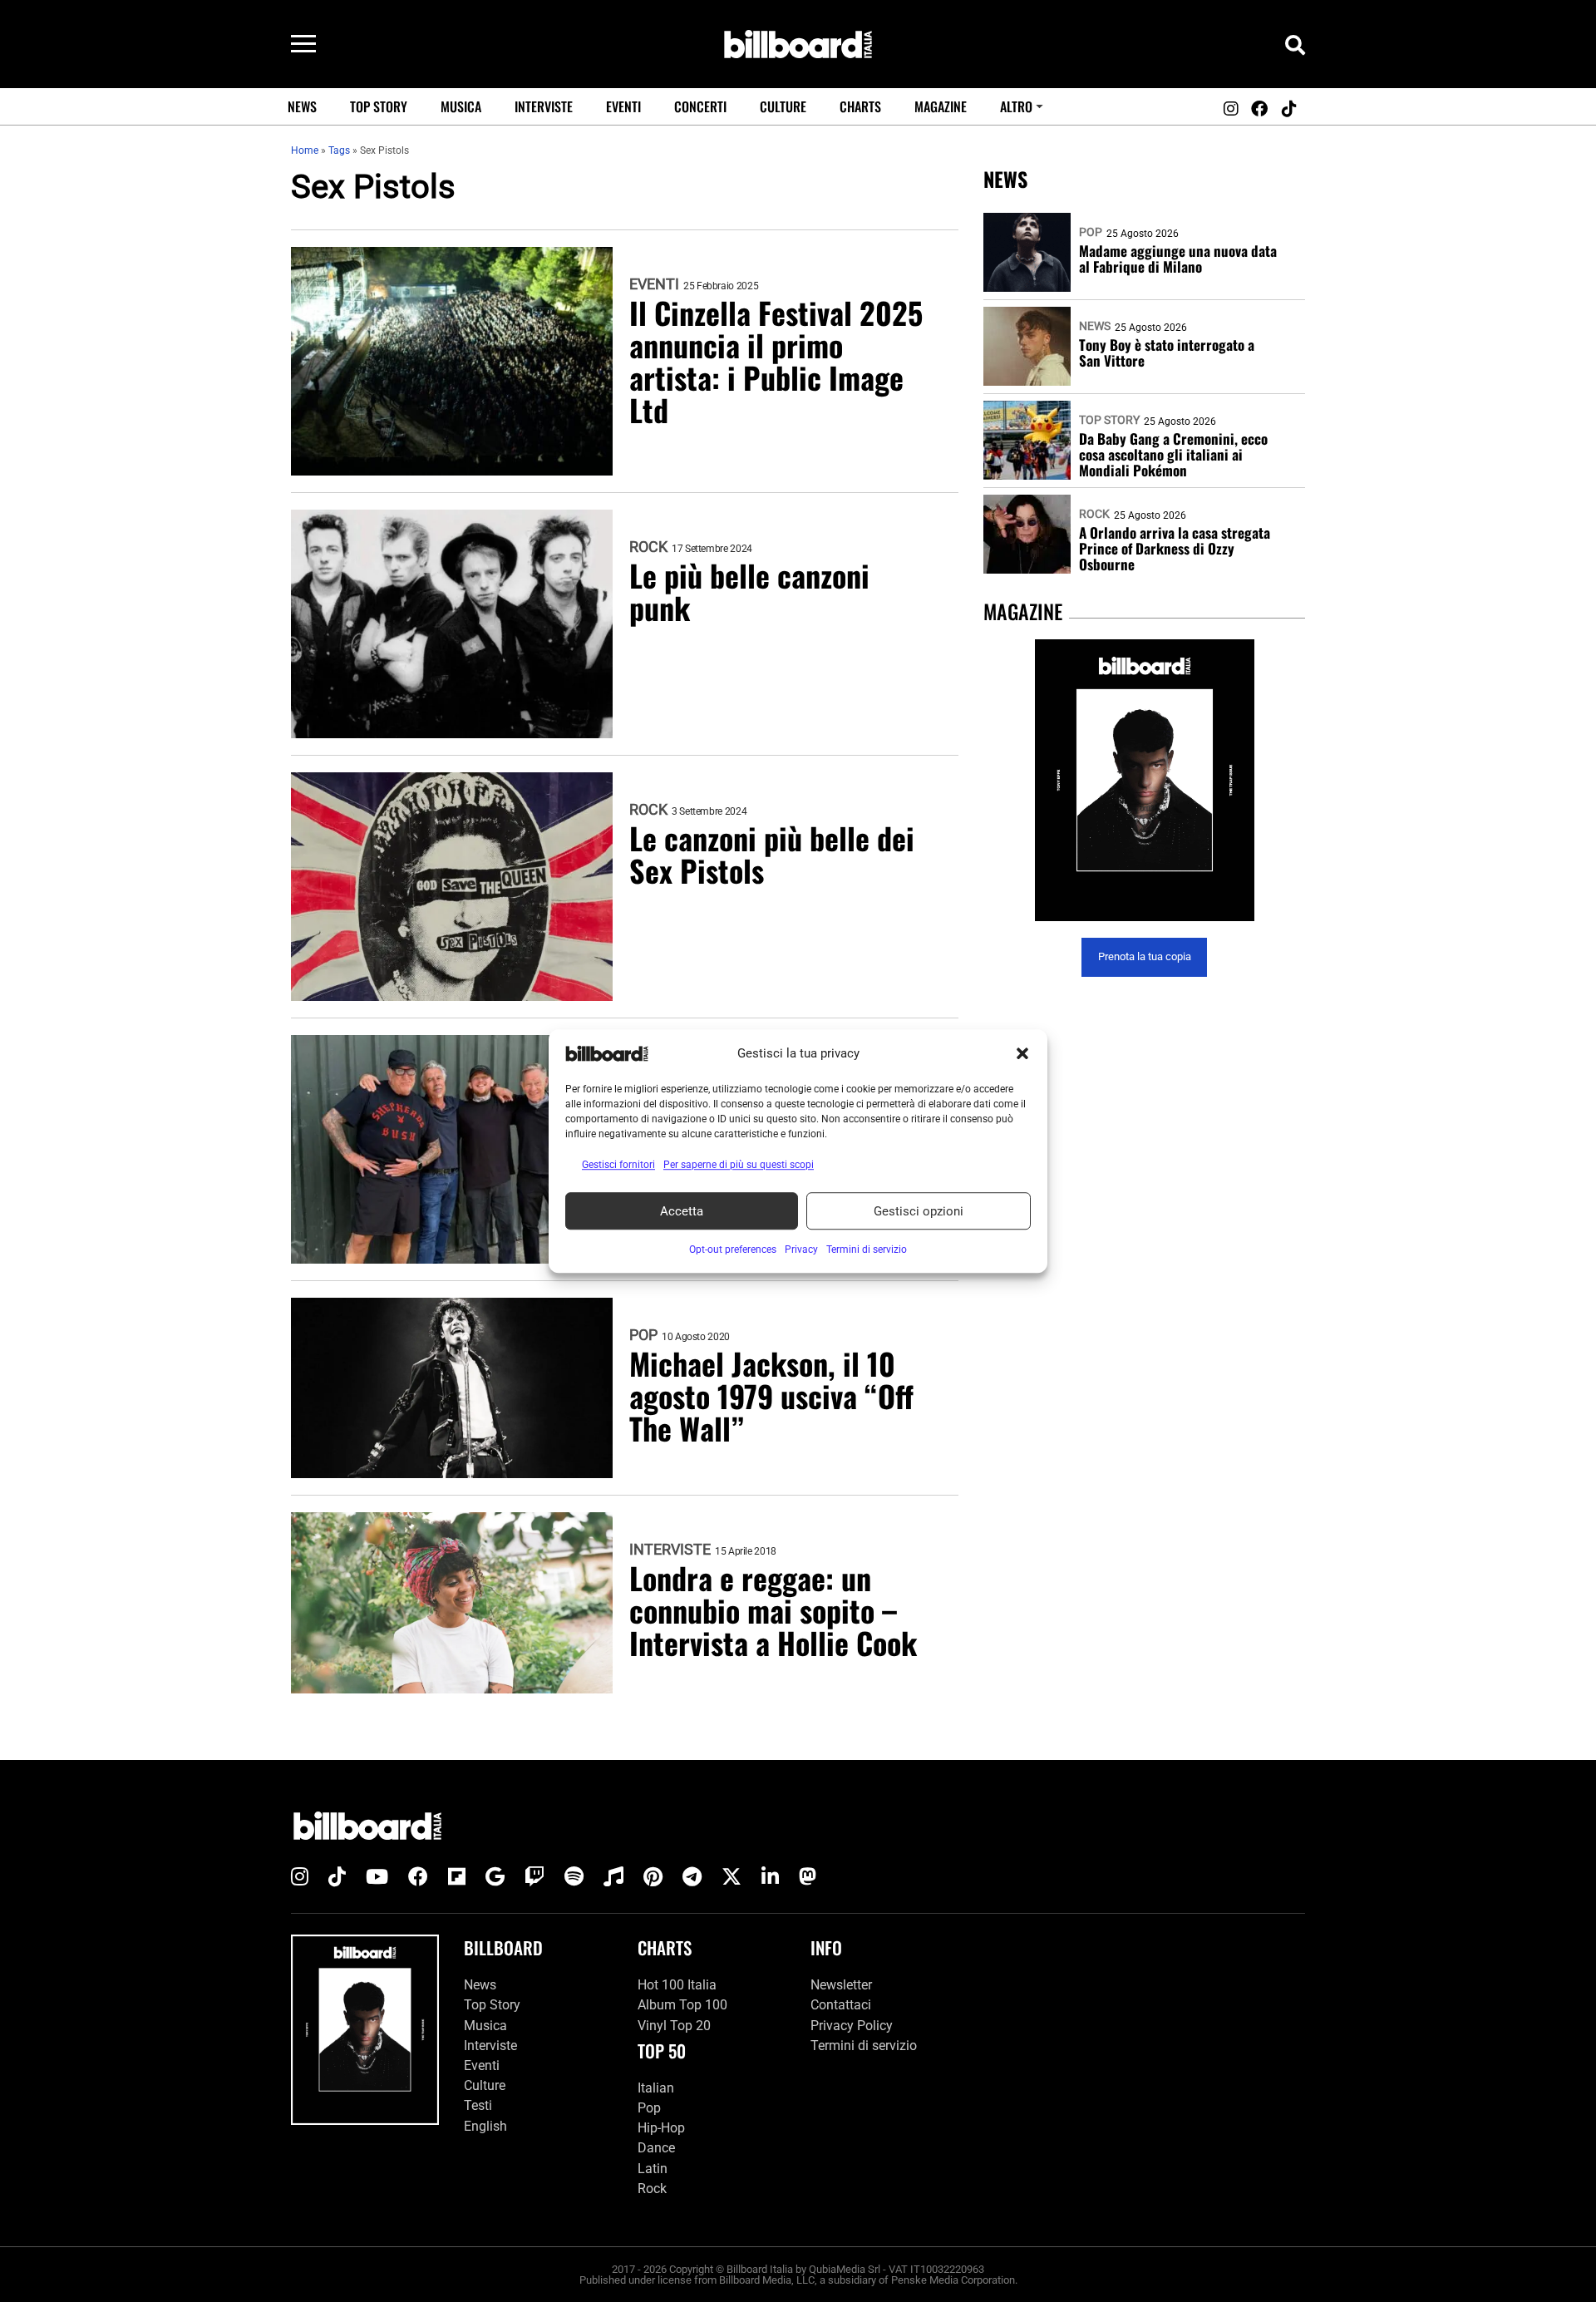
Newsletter (841, 1985)
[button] (1022, 1053)
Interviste (544, 106)
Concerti (700, 106)
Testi (478, 2105)
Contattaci (841, 2005)
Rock (648, 547)
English (485, 2126)
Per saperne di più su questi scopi (739, 1165)
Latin (653, 2169)
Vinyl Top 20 (674, 2026)
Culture (783, 106)
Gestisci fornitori (618, 1165)
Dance (656, 2148)
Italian (656, 2088)
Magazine (941, 106)
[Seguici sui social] (1230, 109)
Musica (461, 106)
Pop (643, 1335)
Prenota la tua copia (1145, 957)
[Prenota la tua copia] (1144, 780)
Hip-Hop (661, 2128)
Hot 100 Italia (677, 1985)
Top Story (379, 106)
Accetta (682, 1211)
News (302, 106)
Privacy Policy (852, 2026)
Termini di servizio (864, 2046)
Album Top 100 (682, 2005)
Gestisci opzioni (919, 1211)
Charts (860, 106)
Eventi (623, 106)
